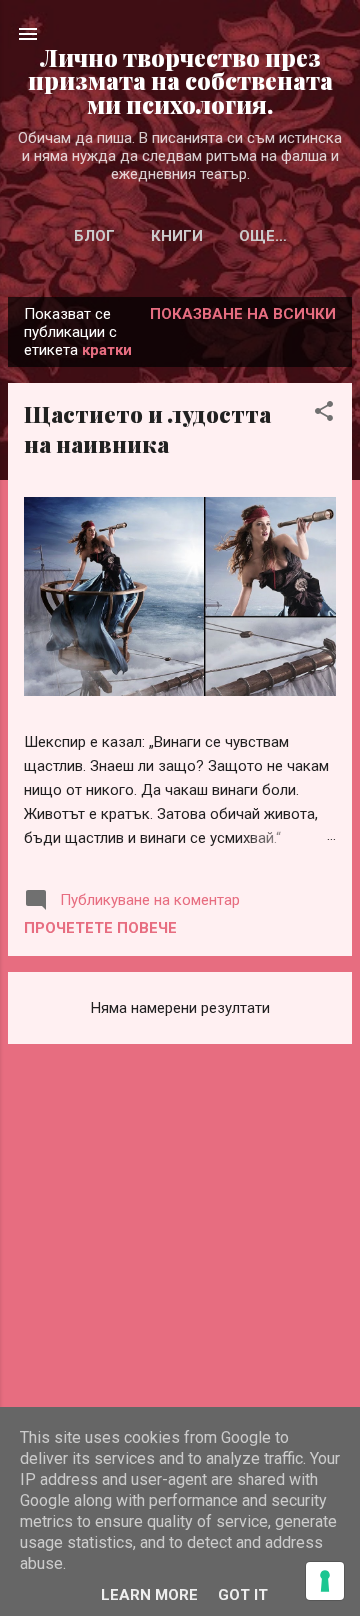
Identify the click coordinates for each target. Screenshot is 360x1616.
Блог (94, 236)
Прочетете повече (100, 928)
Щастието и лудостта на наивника (147, 429)
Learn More (149, 1595)
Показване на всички (243, 314)
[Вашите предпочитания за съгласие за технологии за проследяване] (325, 1581)
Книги (177, 236)
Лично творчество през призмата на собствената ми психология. (180, 81)
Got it (243, 1595)
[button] (324, 414)
